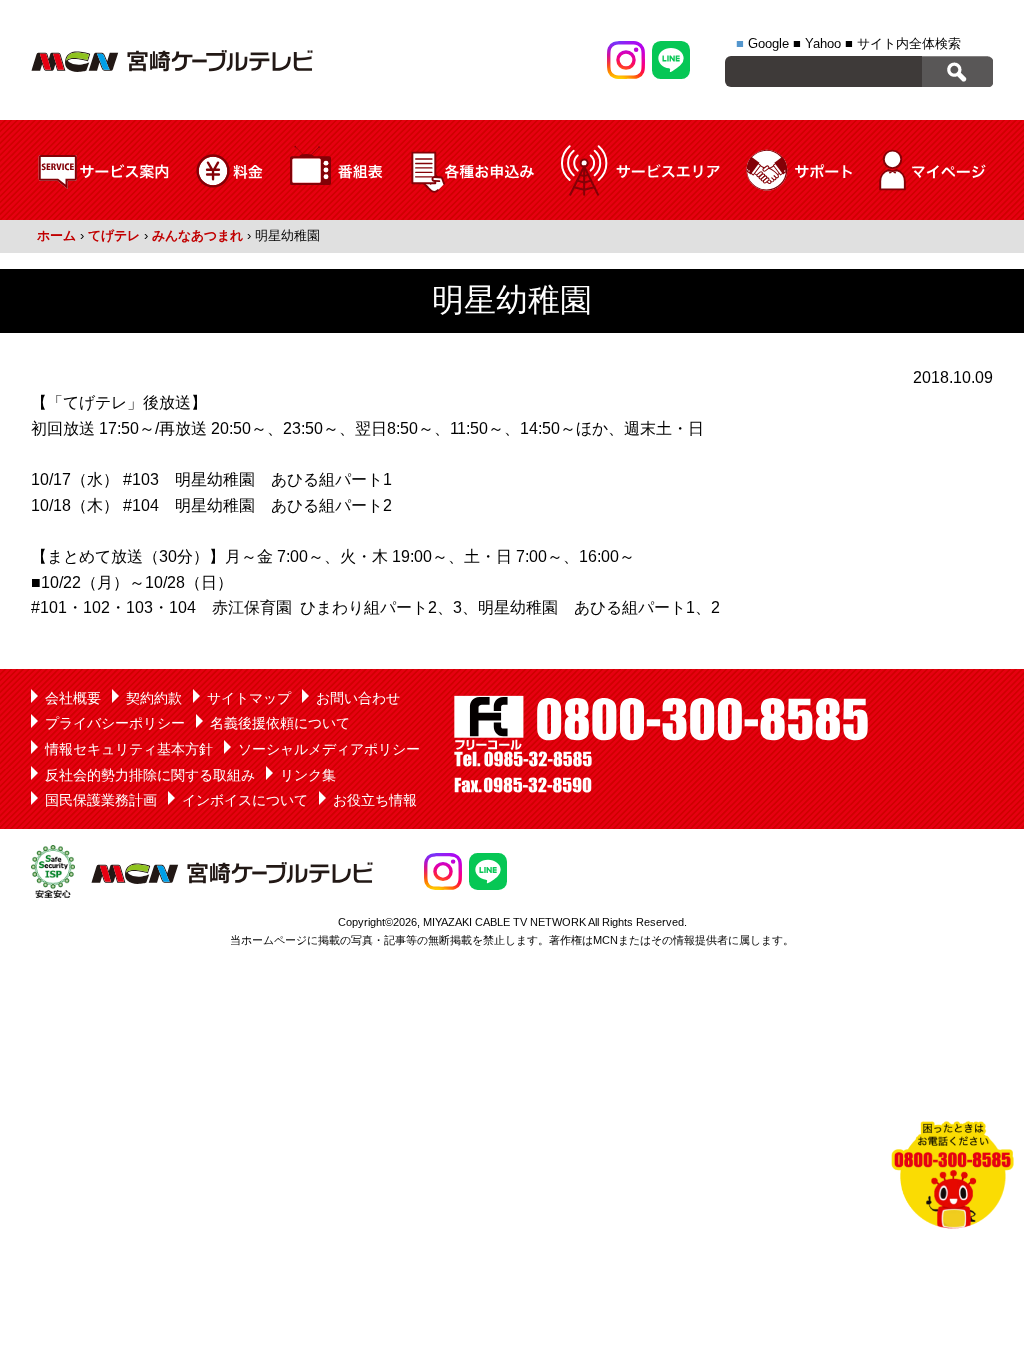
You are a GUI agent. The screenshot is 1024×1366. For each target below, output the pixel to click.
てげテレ (114, 235)
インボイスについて (245, 800)
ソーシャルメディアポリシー (329, 749)
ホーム (56, 235)
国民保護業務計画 (101, 800)
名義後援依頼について (280, 723)
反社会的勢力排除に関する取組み (150, 775)
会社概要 (73, 698)
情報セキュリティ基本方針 (129, 749)
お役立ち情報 (375, 800)
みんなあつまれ (197, 235)
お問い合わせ (358, 698)
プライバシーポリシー (115, 723)
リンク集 (308, 775)
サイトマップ (249, 698)
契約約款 (154, 698)
